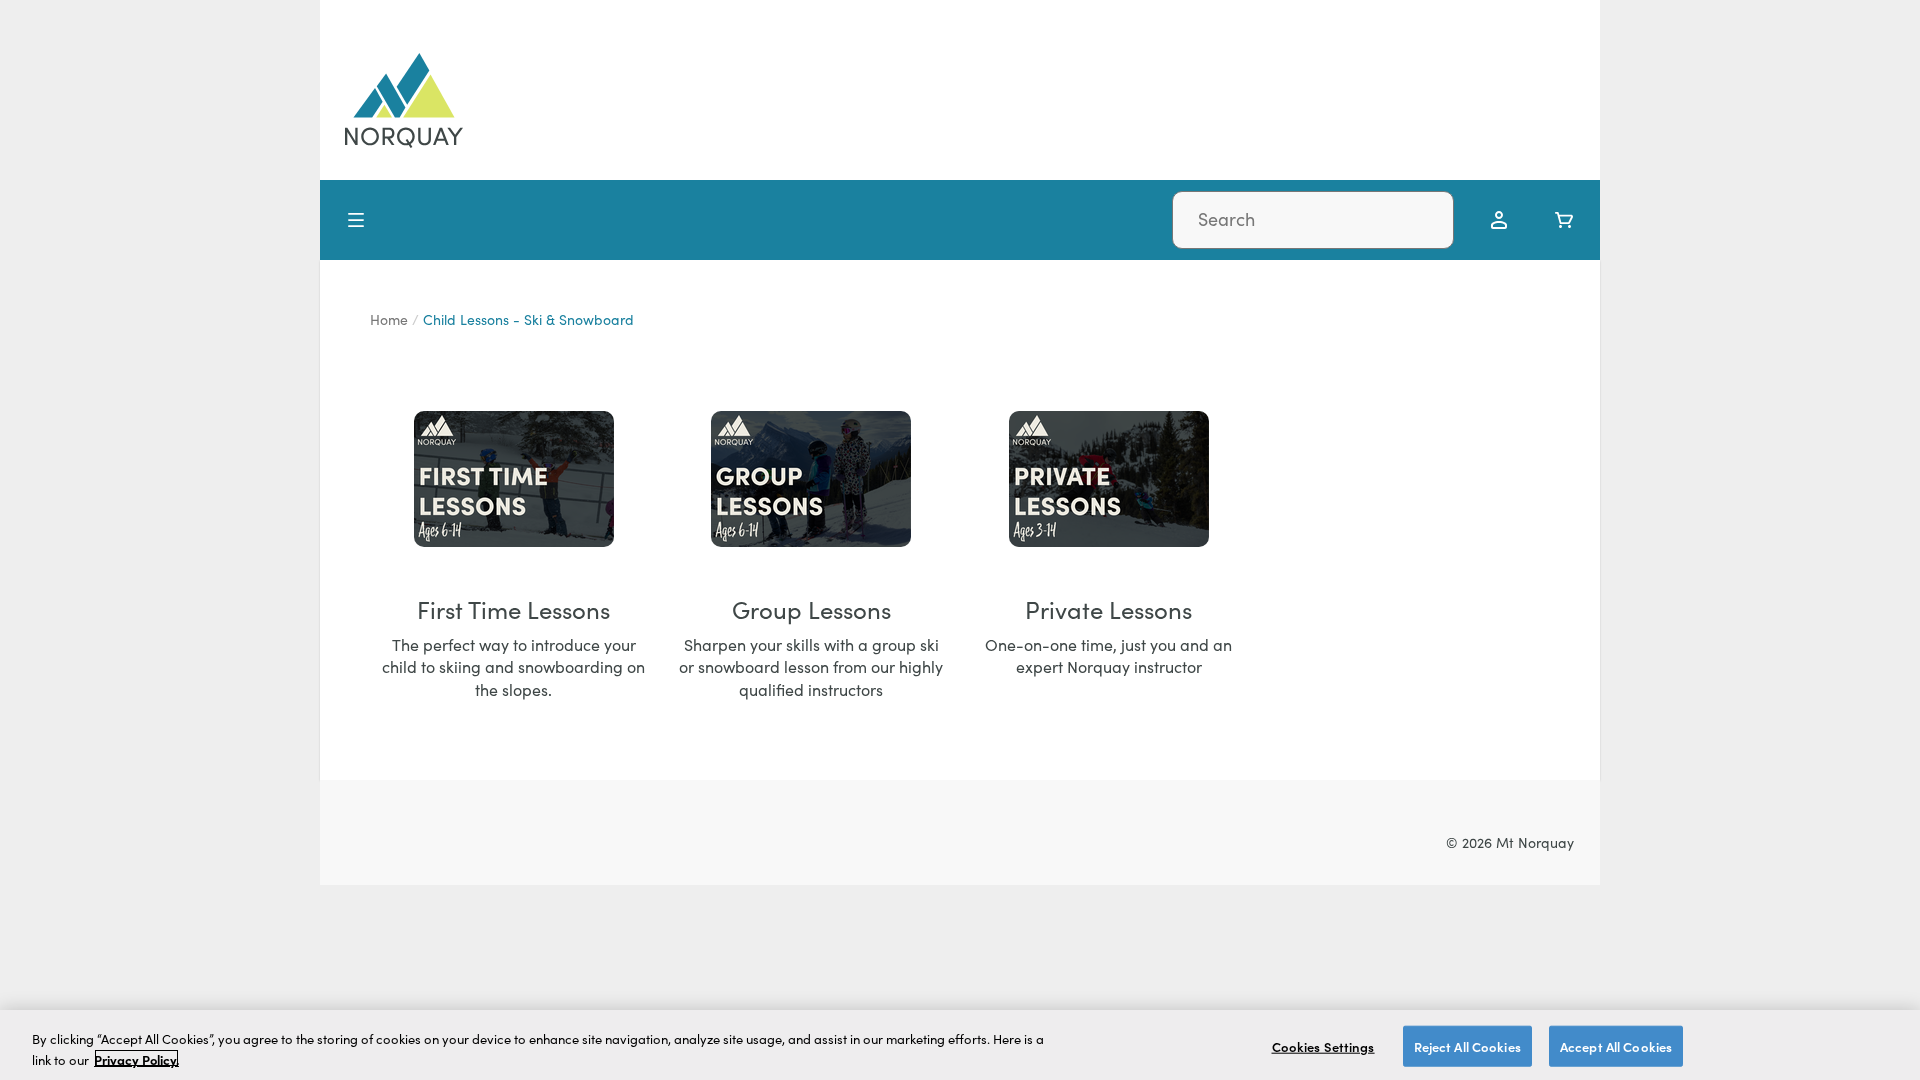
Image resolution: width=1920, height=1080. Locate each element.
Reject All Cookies (1467, 1046)
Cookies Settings (1323, 1046)
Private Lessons (1108, 609)
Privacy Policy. (136, 1058)
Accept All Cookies (1616, 1046)
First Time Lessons (513, 609)
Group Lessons (811, 609)
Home (389, 319)
